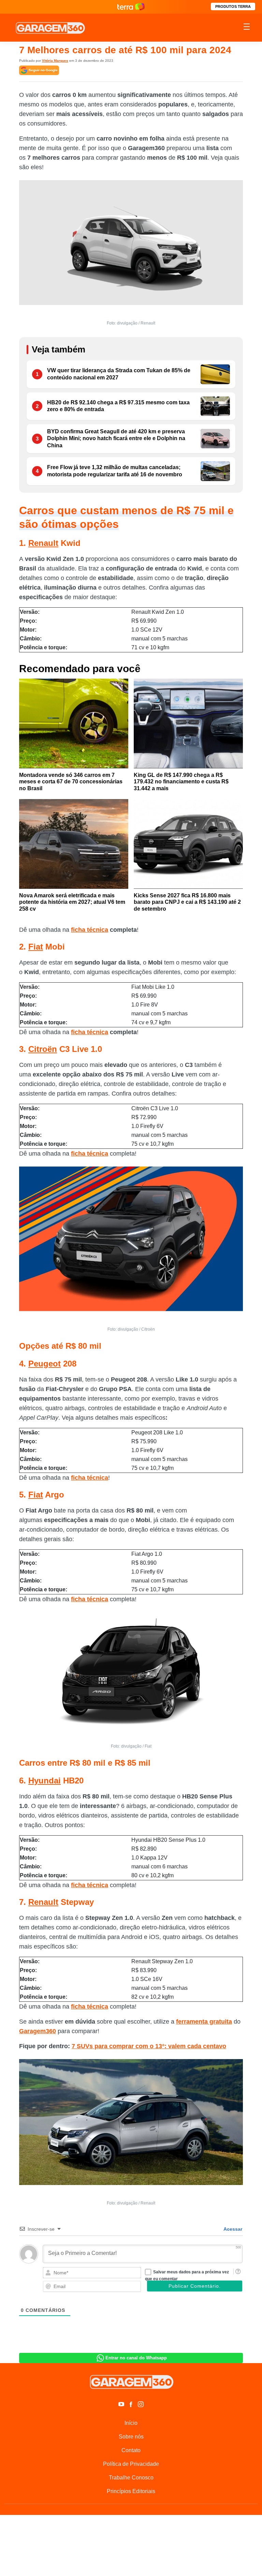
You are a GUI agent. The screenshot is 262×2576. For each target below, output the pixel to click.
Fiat (36, 947)
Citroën (43, 1049)
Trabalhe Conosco (131, 2478)
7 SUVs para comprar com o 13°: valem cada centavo (149, 2046)
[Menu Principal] (247, 28)
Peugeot (45, 1364)
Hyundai (45, 1781)
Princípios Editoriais (131, 2491)
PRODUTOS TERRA (233, 6)
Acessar (232, 2229)
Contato (131, 2450)
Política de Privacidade (131, 2464)
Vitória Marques (55, 61)
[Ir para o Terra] (131, 7)
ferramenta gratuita (204, 2022)
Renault (43, 543)
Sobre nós (131, 2437)
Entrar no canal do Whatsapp (136, 2358)
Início (131, 2423)
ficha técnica (90, 930)
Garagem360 (38, 2031)
